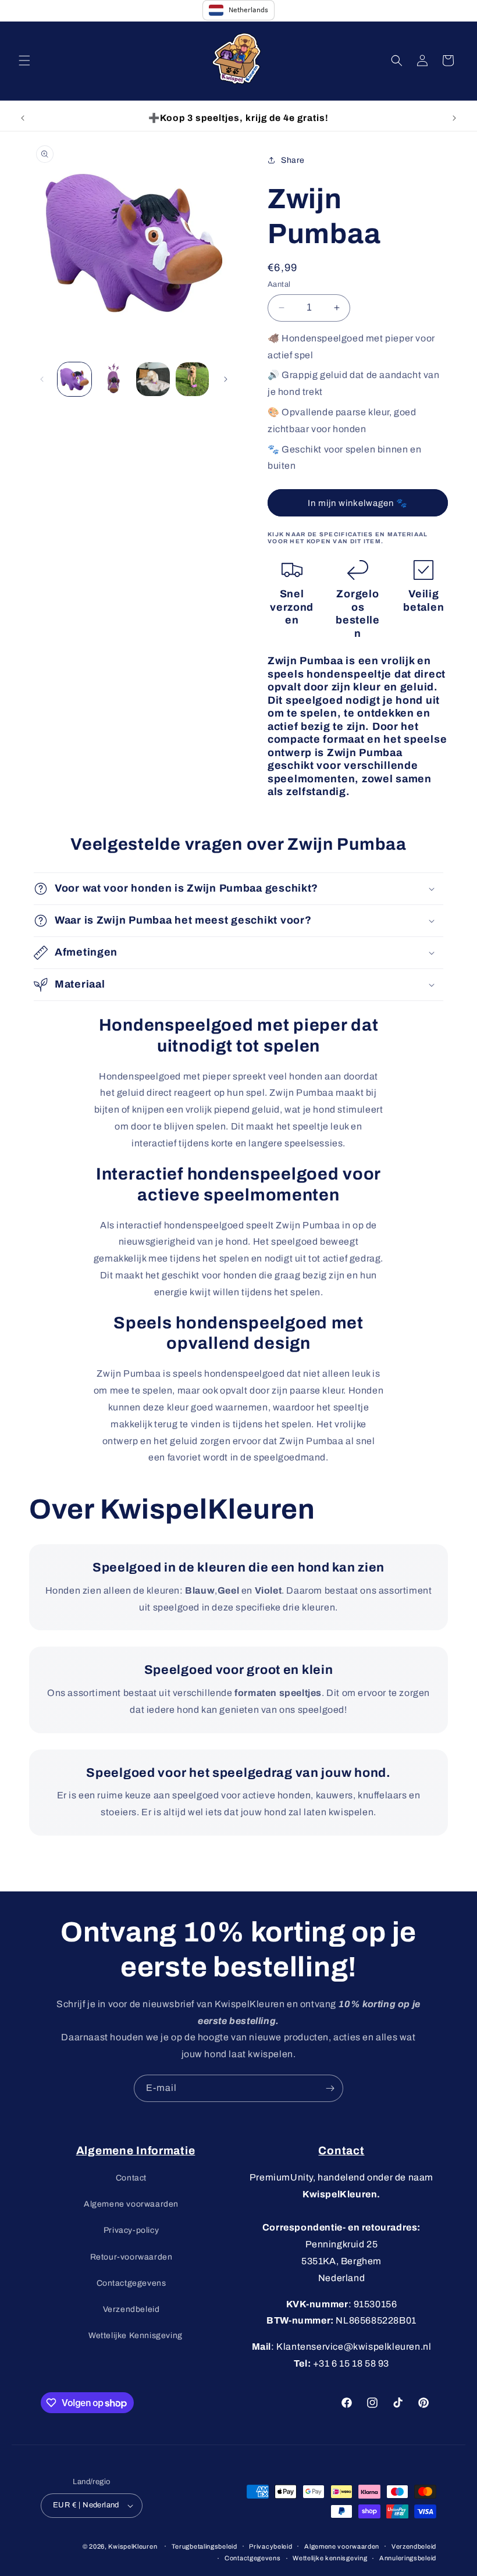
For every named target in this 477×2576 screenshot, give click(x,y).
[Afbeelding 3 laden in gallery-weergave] (153, 379)
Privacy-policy (131, 2230)
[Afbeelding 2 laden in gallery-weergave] (114, 379)
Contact (131, 2178)
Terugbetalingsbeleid (204, 2546)
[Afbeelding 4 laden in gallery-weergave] (193, 379)
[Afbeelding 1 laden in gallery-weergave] (74, 379)
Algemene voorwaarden (131, 2204)
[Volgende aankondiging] (454, 118)
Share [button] (293, 160)
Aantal (279, 284)
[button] (24, 60)
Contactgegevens (131, 2283)
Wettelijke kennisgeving (330, 2558)
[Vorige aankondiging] (23, 118)
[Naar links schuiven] (42, 379)
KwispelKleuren (133, 2546)
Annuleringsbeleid (408, 2558)
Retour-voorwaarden (131, 2257)
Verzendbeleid (131, 2309)
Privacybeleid (270, 2546)
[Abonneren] (330, 2088)
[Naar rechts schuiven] (226, 379)
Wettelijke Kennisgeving (136, 2335)
